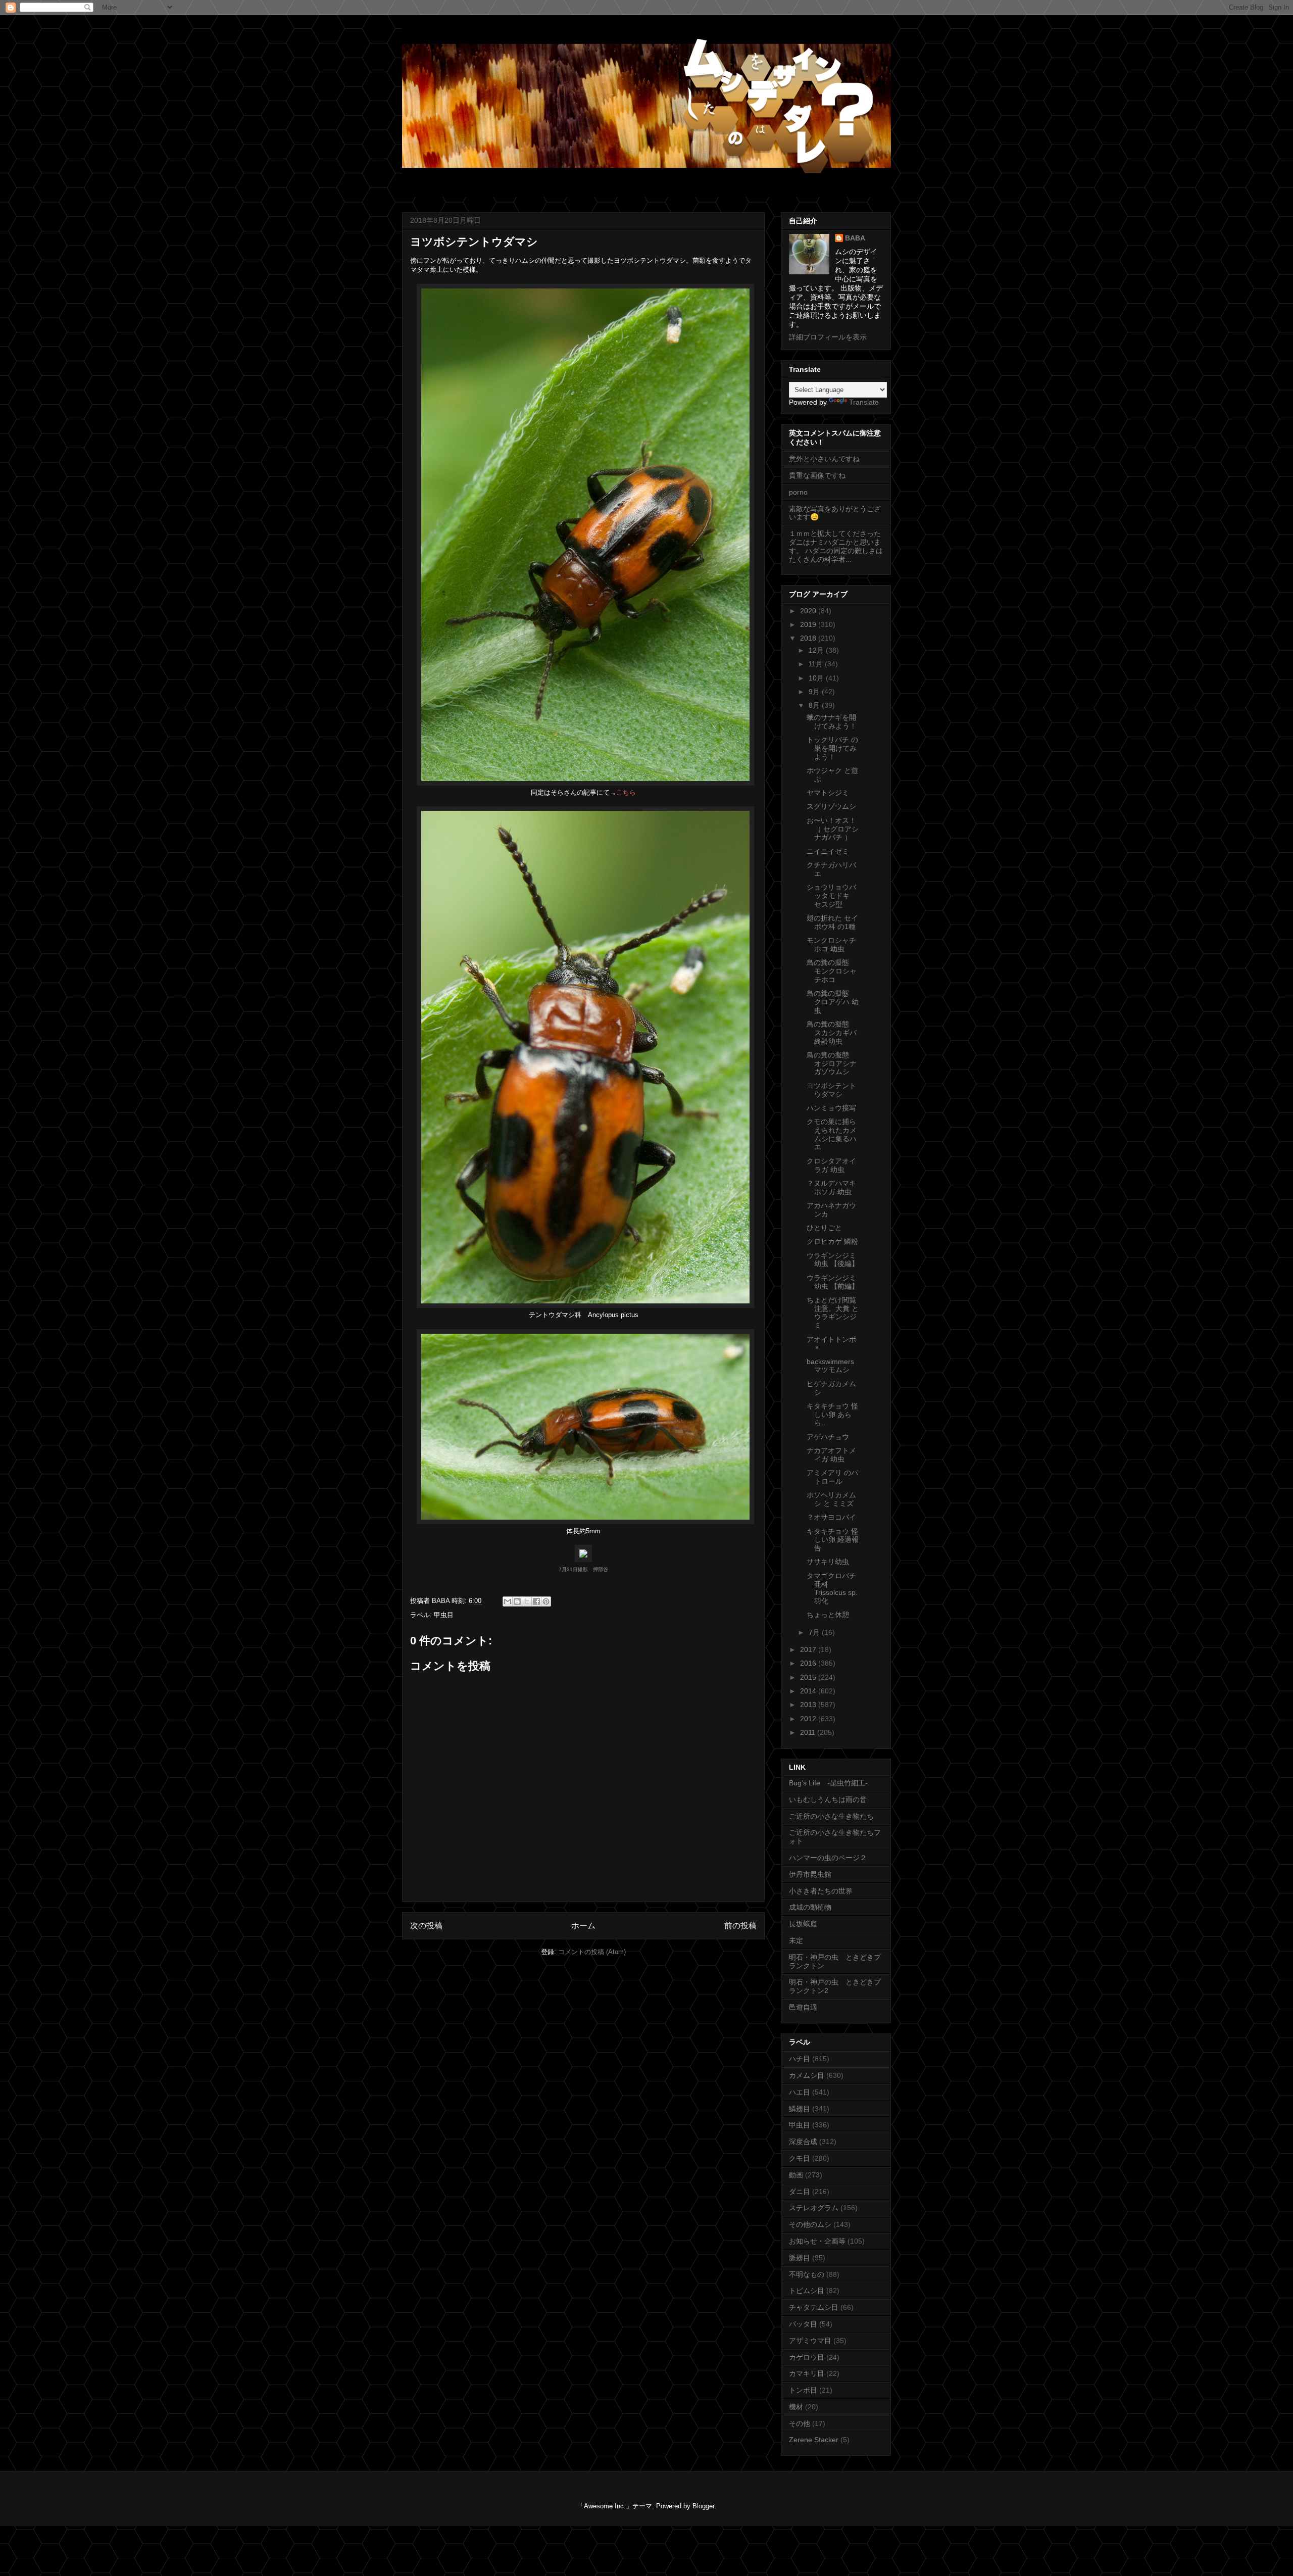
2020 (809, 611)
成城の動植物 (810, 1907)
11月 (817, 664)
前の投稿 (740, 1926)
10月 (817, 678)
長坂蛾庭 (803, 1924)
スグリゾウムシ (831, 806)
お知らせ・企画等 (817, 2241)
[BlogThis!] (517, 1601)
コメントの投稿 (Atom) (592, 1952)
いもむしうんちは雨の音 (828, 1800)
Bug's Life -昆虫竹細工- (828, 1783)
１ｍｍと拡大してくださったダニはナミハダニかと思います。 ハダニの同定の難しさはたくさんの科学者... (836, 546)
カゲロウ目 (807, 2357)
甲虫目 (444, 1615)
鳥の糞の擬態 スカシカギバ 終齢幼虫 (832, 1033)
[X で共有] (527, 1601)
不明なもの (807, 2274)
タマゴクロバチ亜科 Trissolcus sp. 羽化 (832, 1588)
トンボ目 (803, 2390)
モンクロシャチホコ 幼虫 (831, 944)
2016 (809, 1663)
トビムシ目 (807, 2291)
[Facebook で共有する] (536, 1601)
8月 (815, 705)
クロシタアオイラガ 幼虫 (831, 1165)
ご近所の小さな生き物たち (831, 1816)
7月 (815, 1632)
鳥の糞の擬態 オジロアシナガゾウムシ (832, 1063)
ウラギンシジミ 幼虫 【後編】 (833, 1260)
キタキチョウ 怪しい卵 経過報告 (833, 1540)
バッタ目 (803, 2324)
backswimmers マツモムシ (830, 1366)
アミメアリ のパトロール (832, 1477)
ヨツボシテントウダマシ (831, 1090)
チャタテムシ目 (814, 2307)
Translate (864, 402)
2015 (809, 1677)
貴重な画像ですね (817, 475)
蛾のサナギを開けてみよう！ (832, 722)
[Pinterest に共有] (546, 1601)
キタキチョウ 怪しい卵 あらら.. (832, 1415)
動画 (796, 2175)
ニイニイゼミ (828, 851)
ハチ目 (800, 2059)
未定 (796, 1940)
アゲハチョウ (828, 1437)
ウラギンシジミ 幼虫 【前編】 (833, 1282)
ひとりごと (824, 1228)
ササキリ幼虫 (828, 1562)
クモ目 (800, 2158)
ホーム (583, 1926)
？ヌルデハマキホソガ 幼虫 (831, 1187)
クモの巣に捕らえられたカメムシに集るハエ (832, 1134)
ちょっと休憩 (828, 1615)
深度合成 (803, 2142)
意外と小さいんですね (824, 459)
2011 (809, 1732)
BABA (855, 238)
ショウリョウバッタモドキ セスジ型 (832, 896)
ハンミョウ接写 (831, 1108)
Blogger (703, 2506)
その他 (800, 2423)
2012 (809, 1719)
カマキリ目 (807, 2373)
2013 (809, 1705)
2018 (809, 638)
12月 (817, 650)
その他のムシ (810, 2224)
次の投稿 (426, 1926)
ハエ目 (800, 2092)
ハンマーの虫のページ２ (828, 1858)
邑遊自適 (803, 2007)
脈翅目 (800, 2258)
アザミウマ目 (810, 2341)
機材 (796, 2407)
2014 (809, 1691)
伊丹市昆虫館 (810, 1874)
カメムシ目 (807, 2075)
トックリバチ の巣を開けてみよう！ (832, 748)
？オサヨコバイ (831, 1517)
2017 (809, 1649)
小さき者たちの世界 (821, 1891)
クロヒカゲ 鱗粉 (832, 1241)
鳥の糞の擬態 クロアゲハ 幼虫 (833, 1002)
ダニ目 (800, 2192)
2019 (809, 624)
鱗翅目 (800, 2109)
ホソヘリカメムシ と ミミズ (831, 1499)
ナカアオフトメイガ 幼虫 (831, 1455)
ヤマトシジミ (828, 793)
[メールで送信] (508, 1601)
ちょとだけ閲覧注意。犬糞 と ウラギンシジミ (833, 1313)
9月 (815, 692)
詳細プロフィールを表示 (828, 337)
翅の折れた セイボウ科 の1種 (832, 922)
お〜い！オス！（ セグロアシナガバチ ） (833, 829)
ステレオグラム (814, 2208)
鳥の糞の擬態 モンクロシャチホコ (832, 971)
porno (798, 492)
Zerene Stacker (814, 2440)
